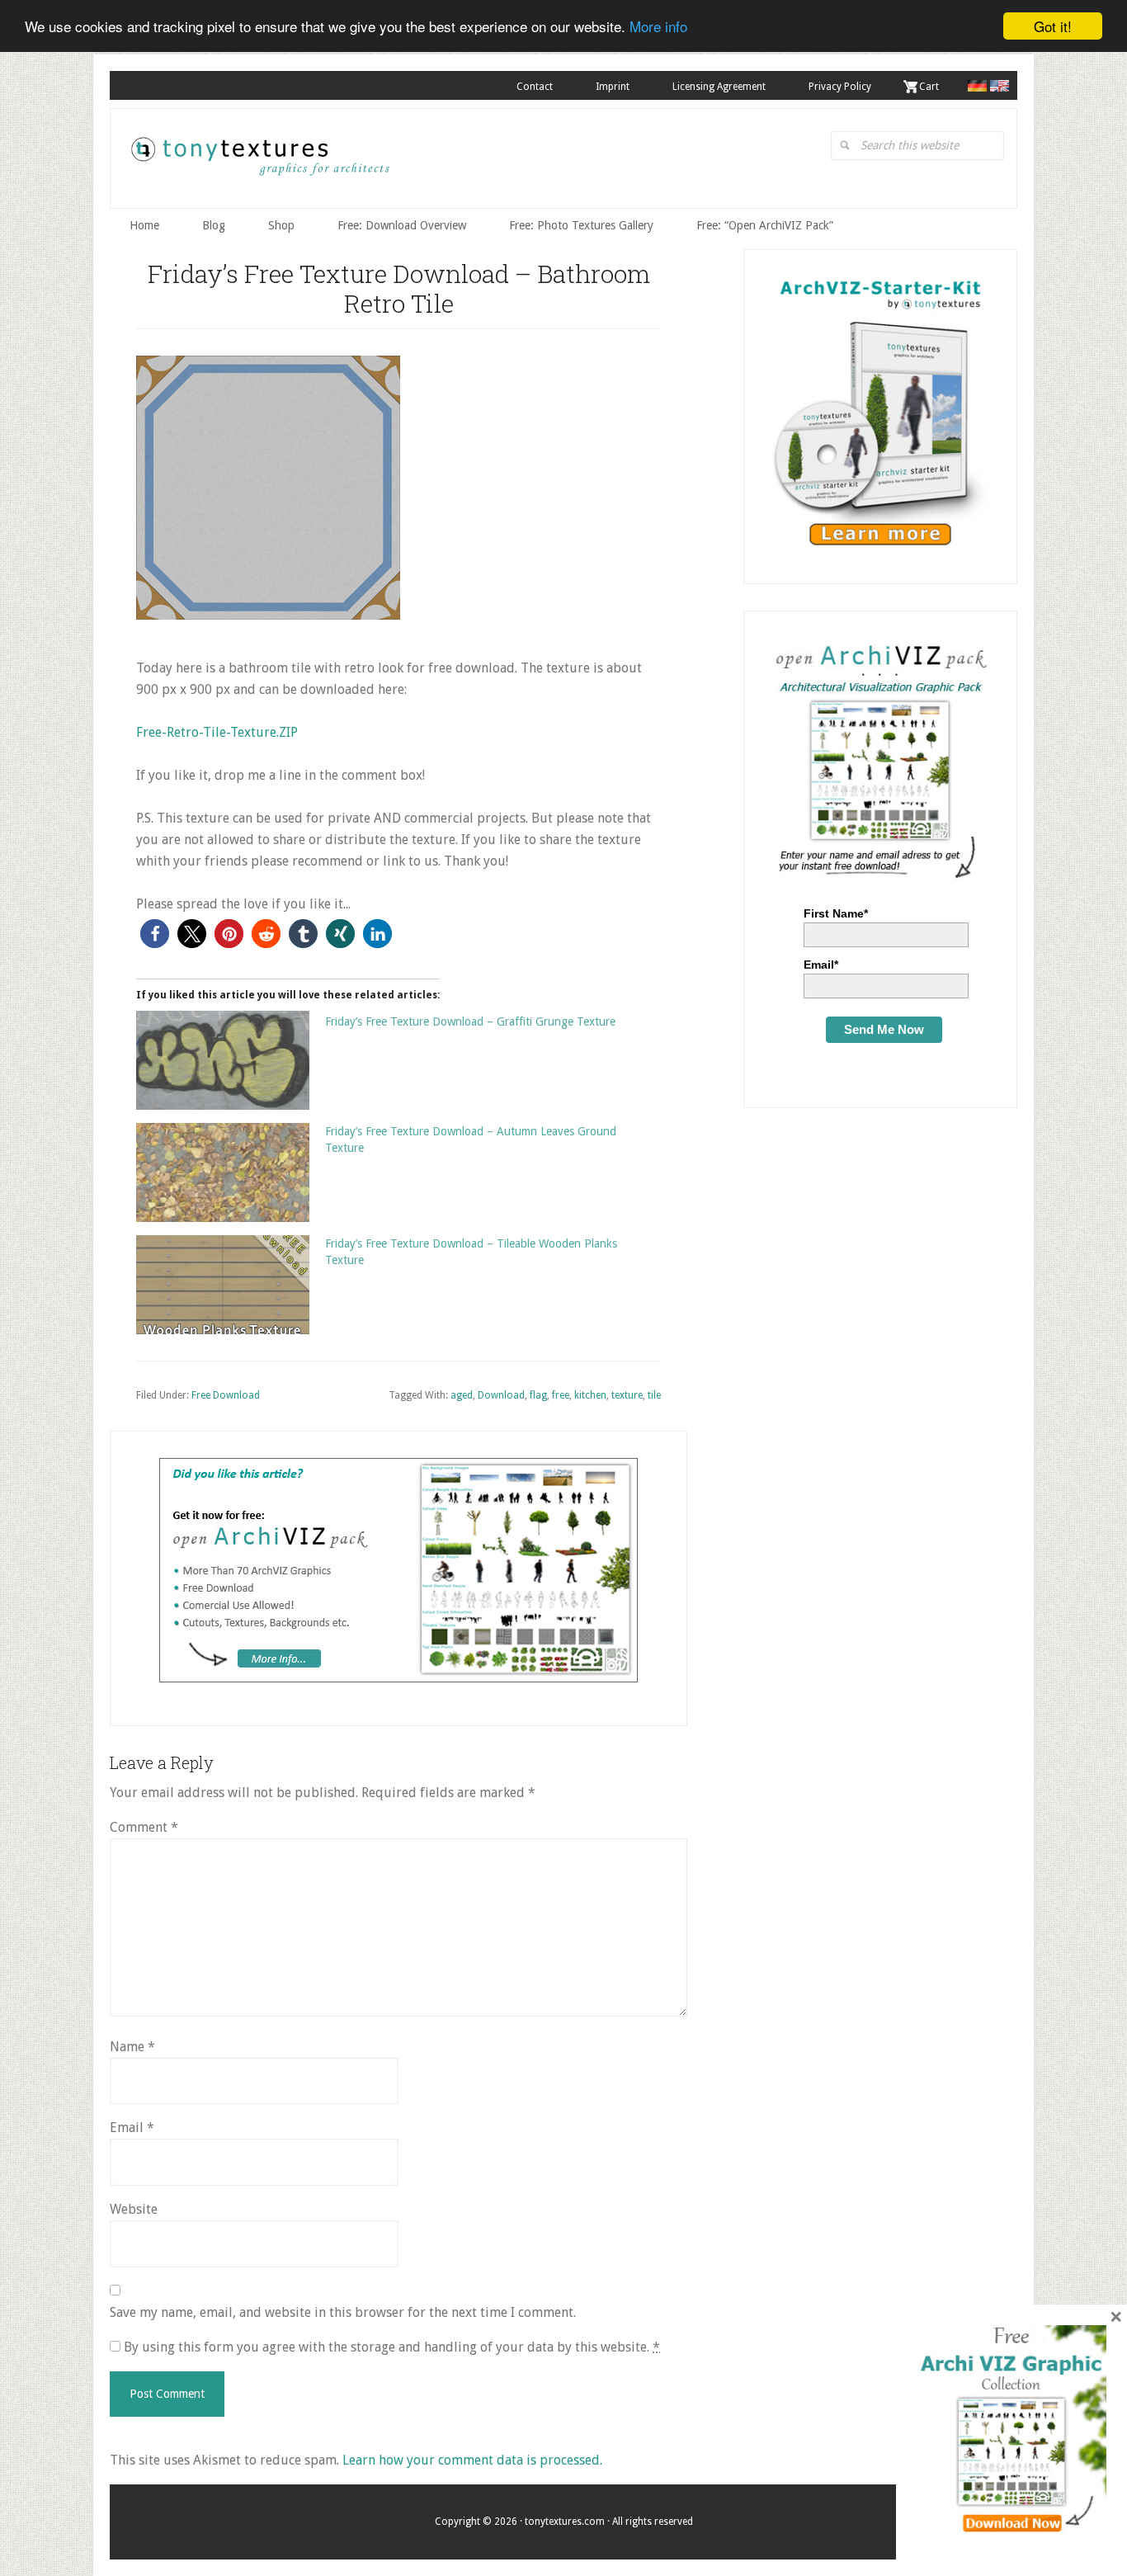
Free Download (226, 1395)
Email (132, 2128)
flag (538, 1395)
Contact (535, 87)
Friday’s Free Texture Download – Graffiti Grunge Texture (470, 1021)
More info (658, 27)
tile (654, 1395)
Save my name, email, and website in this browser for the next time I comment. (343, 2312)
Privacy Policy (840, 87)
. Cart (927, 87)
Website (134, 2209)
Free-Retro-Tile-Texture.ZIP (217, 732)
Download (501, 1395)
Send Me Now (884, 1029)
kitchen (590, 1395)
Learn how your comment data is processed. (472, 2460)
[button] (155, 934)
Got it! (1053, 26)
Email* (821, 965)
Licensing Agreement (719, 87)
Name (132, 2047)
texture (627, 1395)
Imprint (613, 87)
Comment (144, 1827)
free (561, 1395)
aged (462, 1395)
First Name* (836, 913)
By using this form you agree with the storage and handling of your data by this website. (390, 2347)
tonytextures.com (259, 163)
